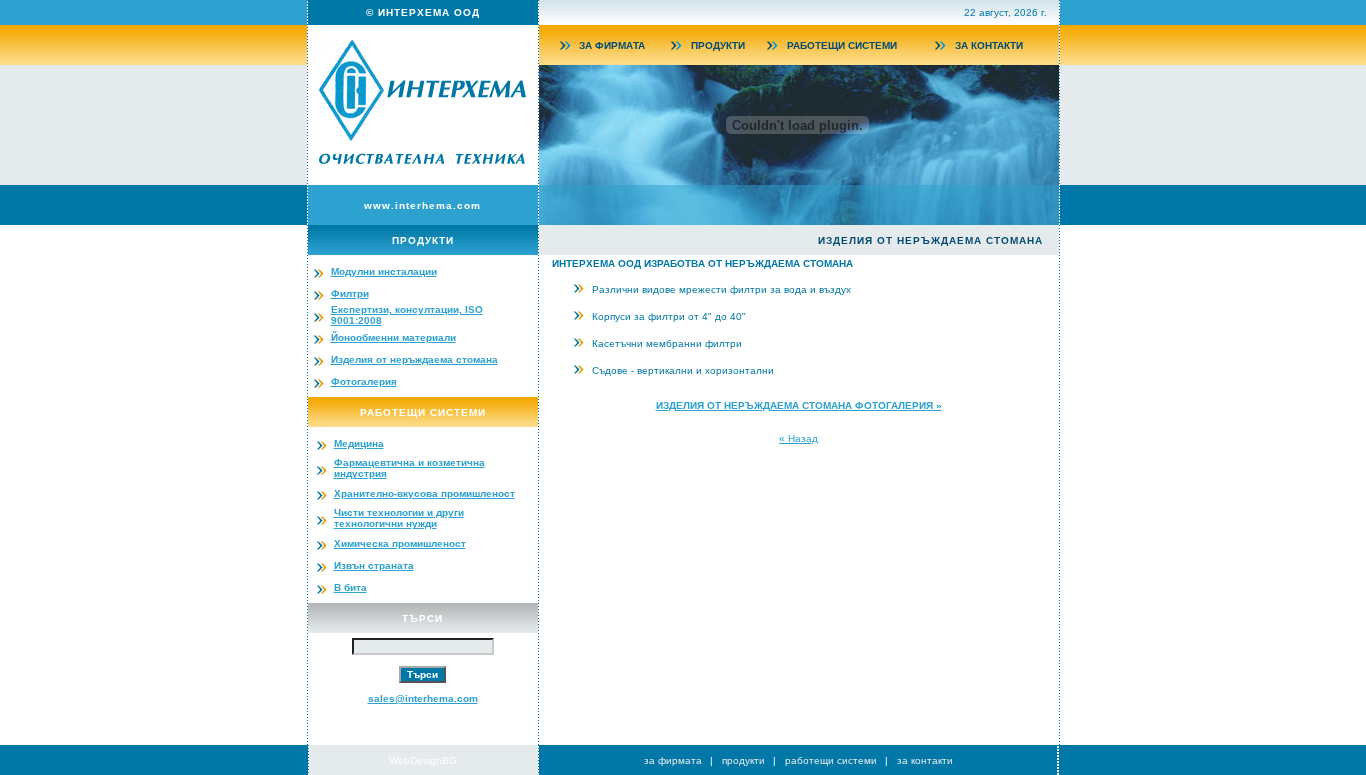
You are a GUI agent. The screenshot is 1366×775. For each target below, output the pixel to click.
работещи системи (831, 760)
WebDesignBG (423, 760)
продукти (743, 760)
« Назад (798, 438)
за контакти (925, 760)
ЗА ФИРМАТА (612, 45)
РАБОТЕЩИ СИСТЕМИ (842, 45)
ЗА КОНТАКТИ (989, 45)
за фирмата (673, 760)
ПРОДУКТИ (718, 45)
